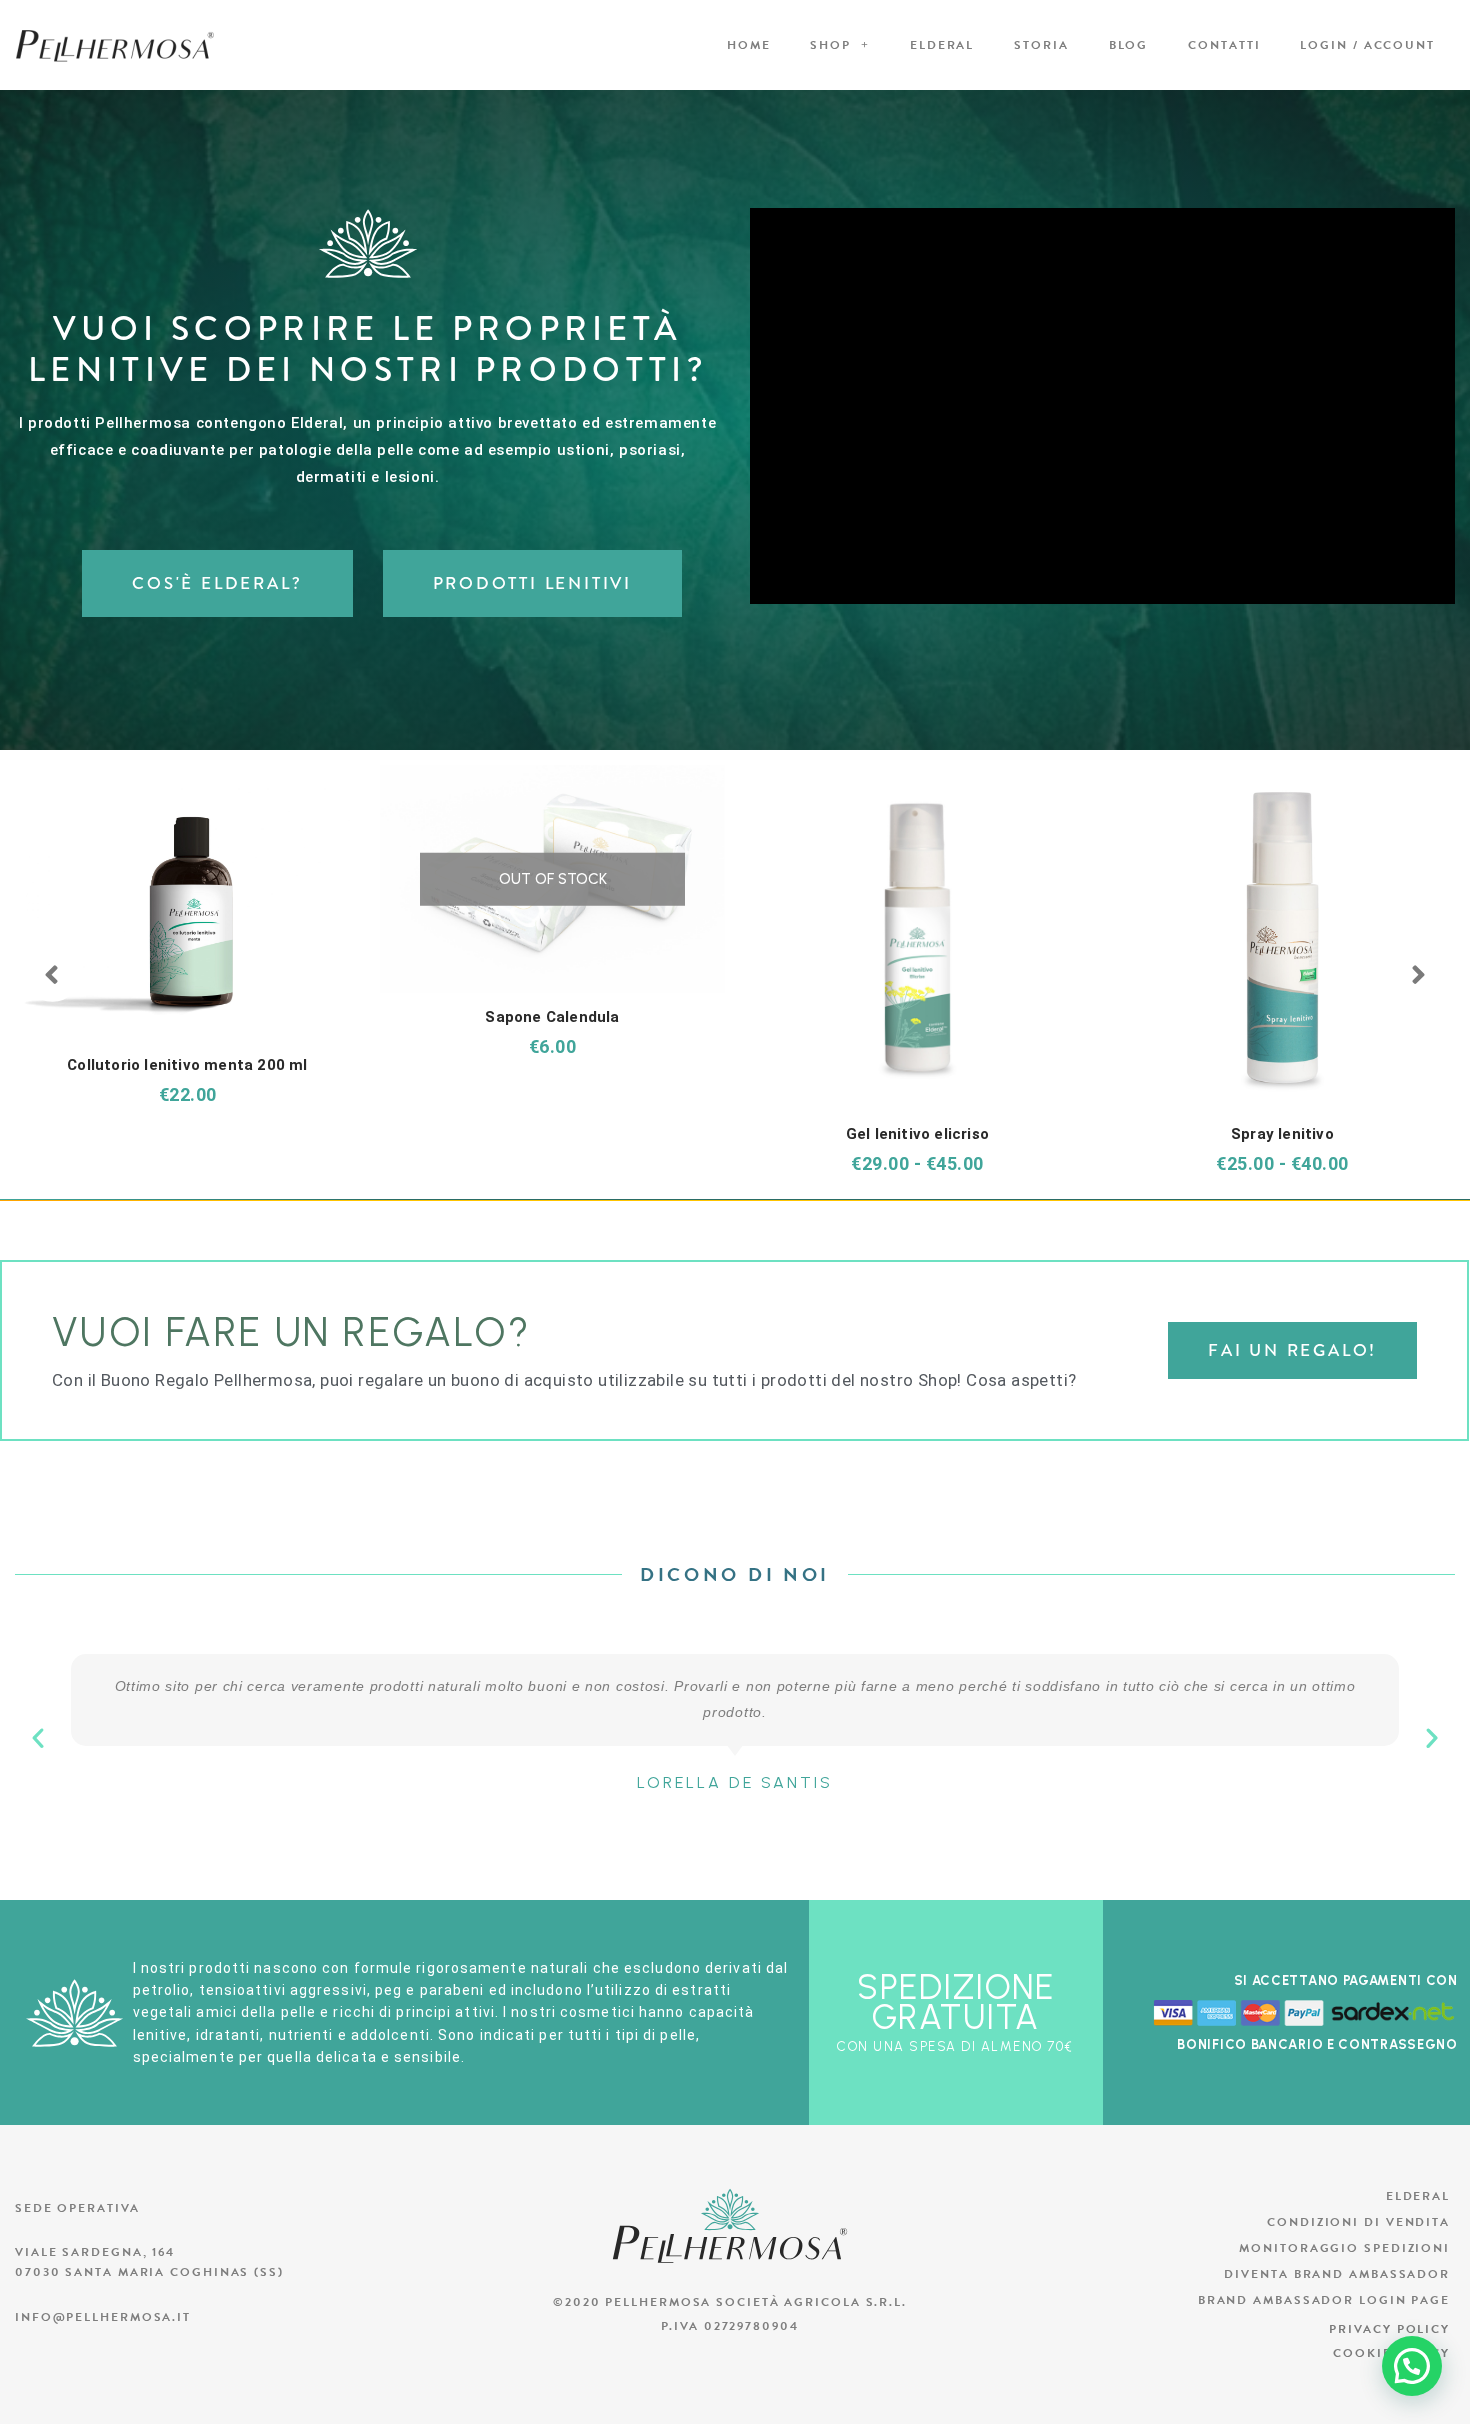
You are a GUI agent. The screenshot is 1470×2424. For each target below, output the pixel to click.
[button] (38, 1738)
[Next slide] (1417, 975)
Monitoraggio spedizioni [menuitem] (1344, 2248)
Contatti (1224, 45)
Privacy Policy (1389, 2329)
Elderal (942, 45)
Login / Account (1367, 45)
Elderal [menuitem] (1418, 2196)
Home (749, 45)
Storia (1041, 45)
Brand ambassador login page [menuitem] (1324, 2300)
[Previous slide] (52, 975)
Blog (1129, 45)
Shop (830, 45)
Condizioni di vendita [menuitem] (1358, 2222)
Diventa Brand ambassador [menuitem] (1337, 2274)
